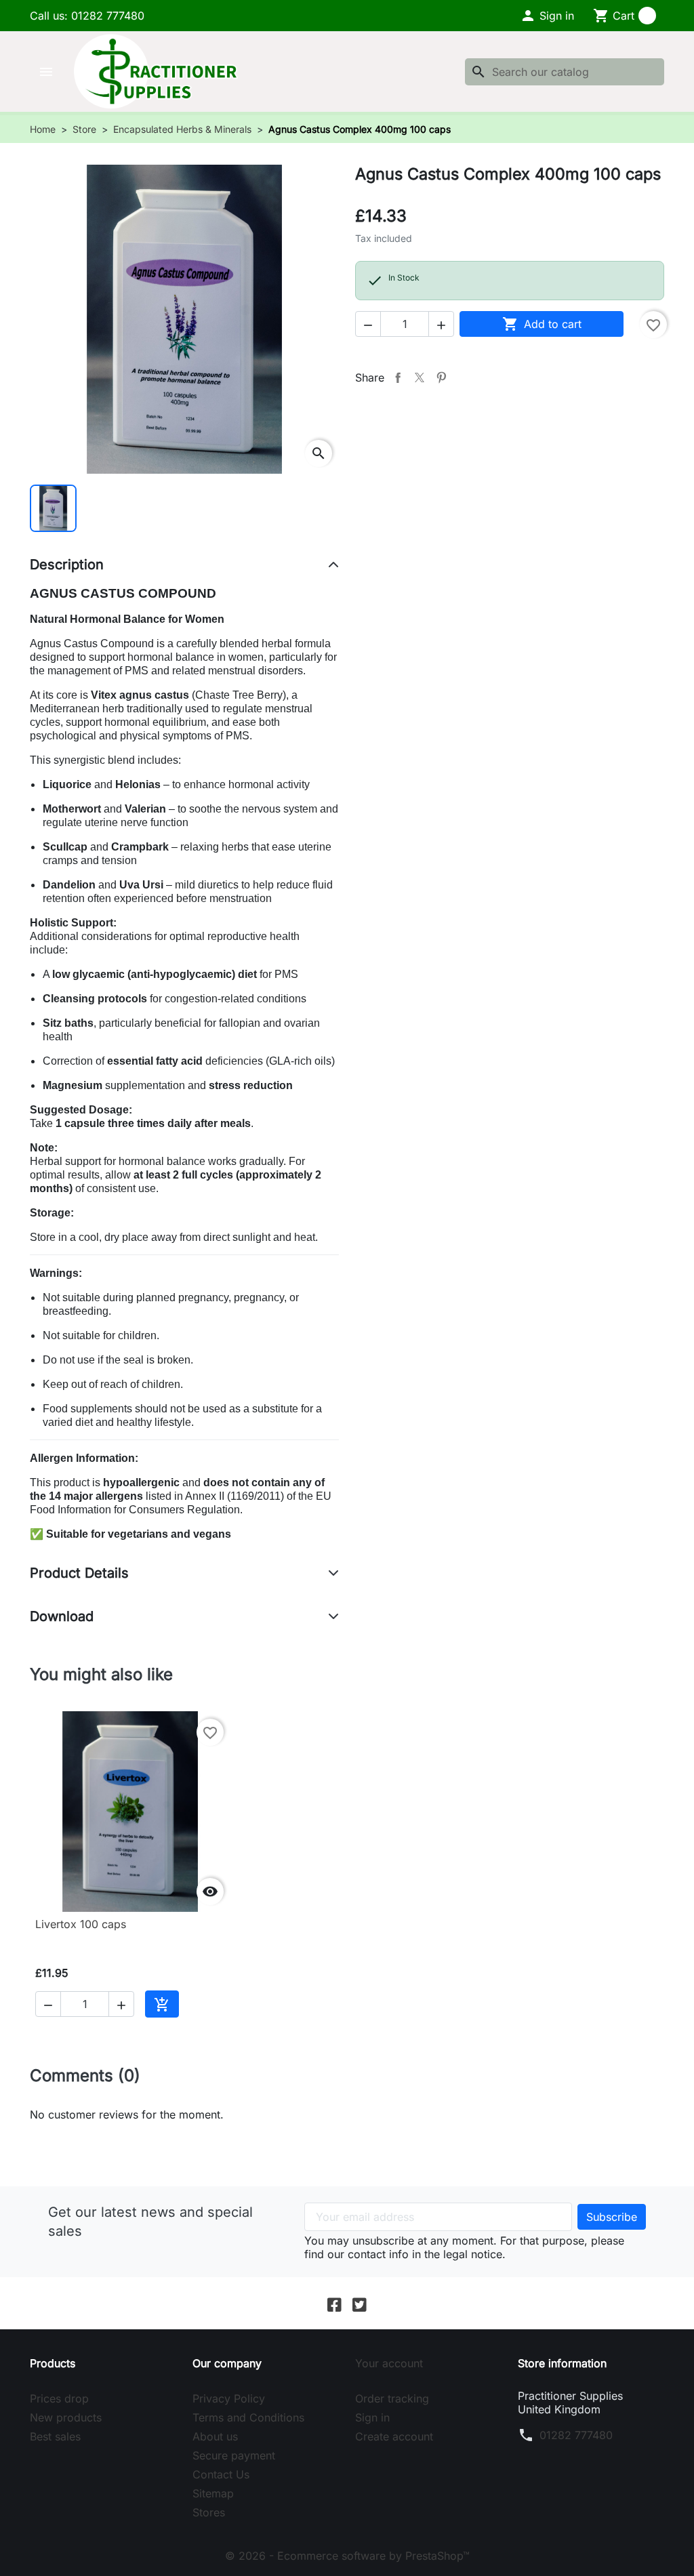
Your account (389, 2363)
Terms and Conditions (248, 2417)
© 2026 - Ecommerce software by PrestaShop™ (347, 2556)
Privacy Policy (229, 2398)
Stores (209, 2512)
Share (398, 377)
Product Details (79, 1573)
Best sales (55, 2436)
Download (62, 1616)
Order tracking (392, 2398)
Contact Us (221, 2474)
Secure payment (234, 2455)
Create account (394, 2436)
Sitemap (213, 2493)
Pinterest (441, 377)
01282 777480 (576, 2435)
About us (215, 2436)
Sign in (372, 2417)
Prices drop (59, 2398)
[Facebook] (334, 2303)
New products (66, 2417)
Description (67, 565)
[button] (547, 16)
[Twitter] (360, 2303)
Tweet (420, 377)
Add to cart (542, 324)
